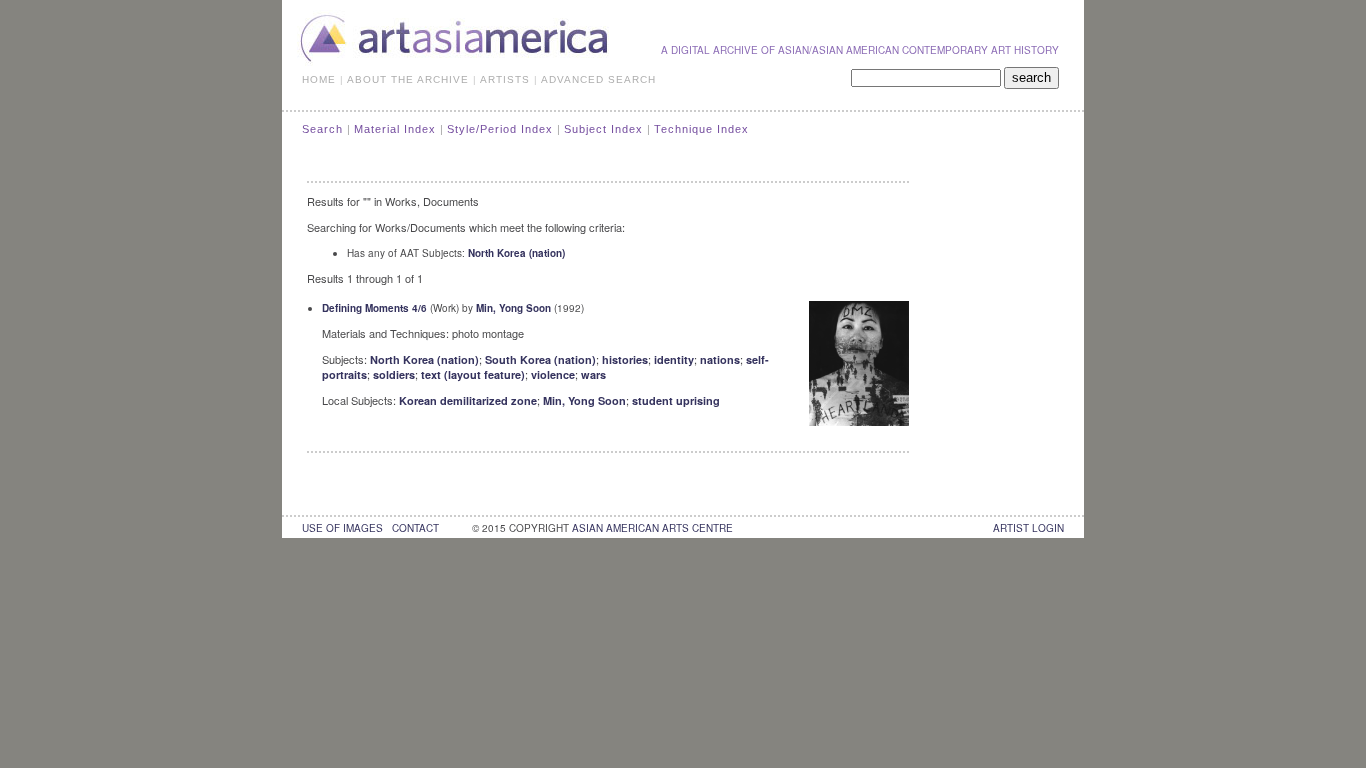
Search (322, 129)
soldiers (394, 374)
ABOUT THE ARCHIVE (408, 79)
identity (674, 359)
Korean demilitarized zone (468, 400)
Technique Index (701, 129)
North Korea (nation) (516, 253)
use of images (342, 528)
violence (553, 374)
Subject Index (603, 129)
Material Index (395, 129)
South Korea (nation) (540, 359)
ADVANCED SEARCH (598, 79)
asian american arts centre (652, 528)
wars (593, 374)
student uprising (676, 400)
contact (415, 528)
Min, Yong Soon (513, 308)
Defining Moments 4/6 (374, 308)
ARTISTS (505, 79)
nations (720, 359)
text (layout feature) (473, 374)
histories (625, 359)
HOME (319, 79)
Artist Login (1028, 528)
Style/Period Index (500, 129)
